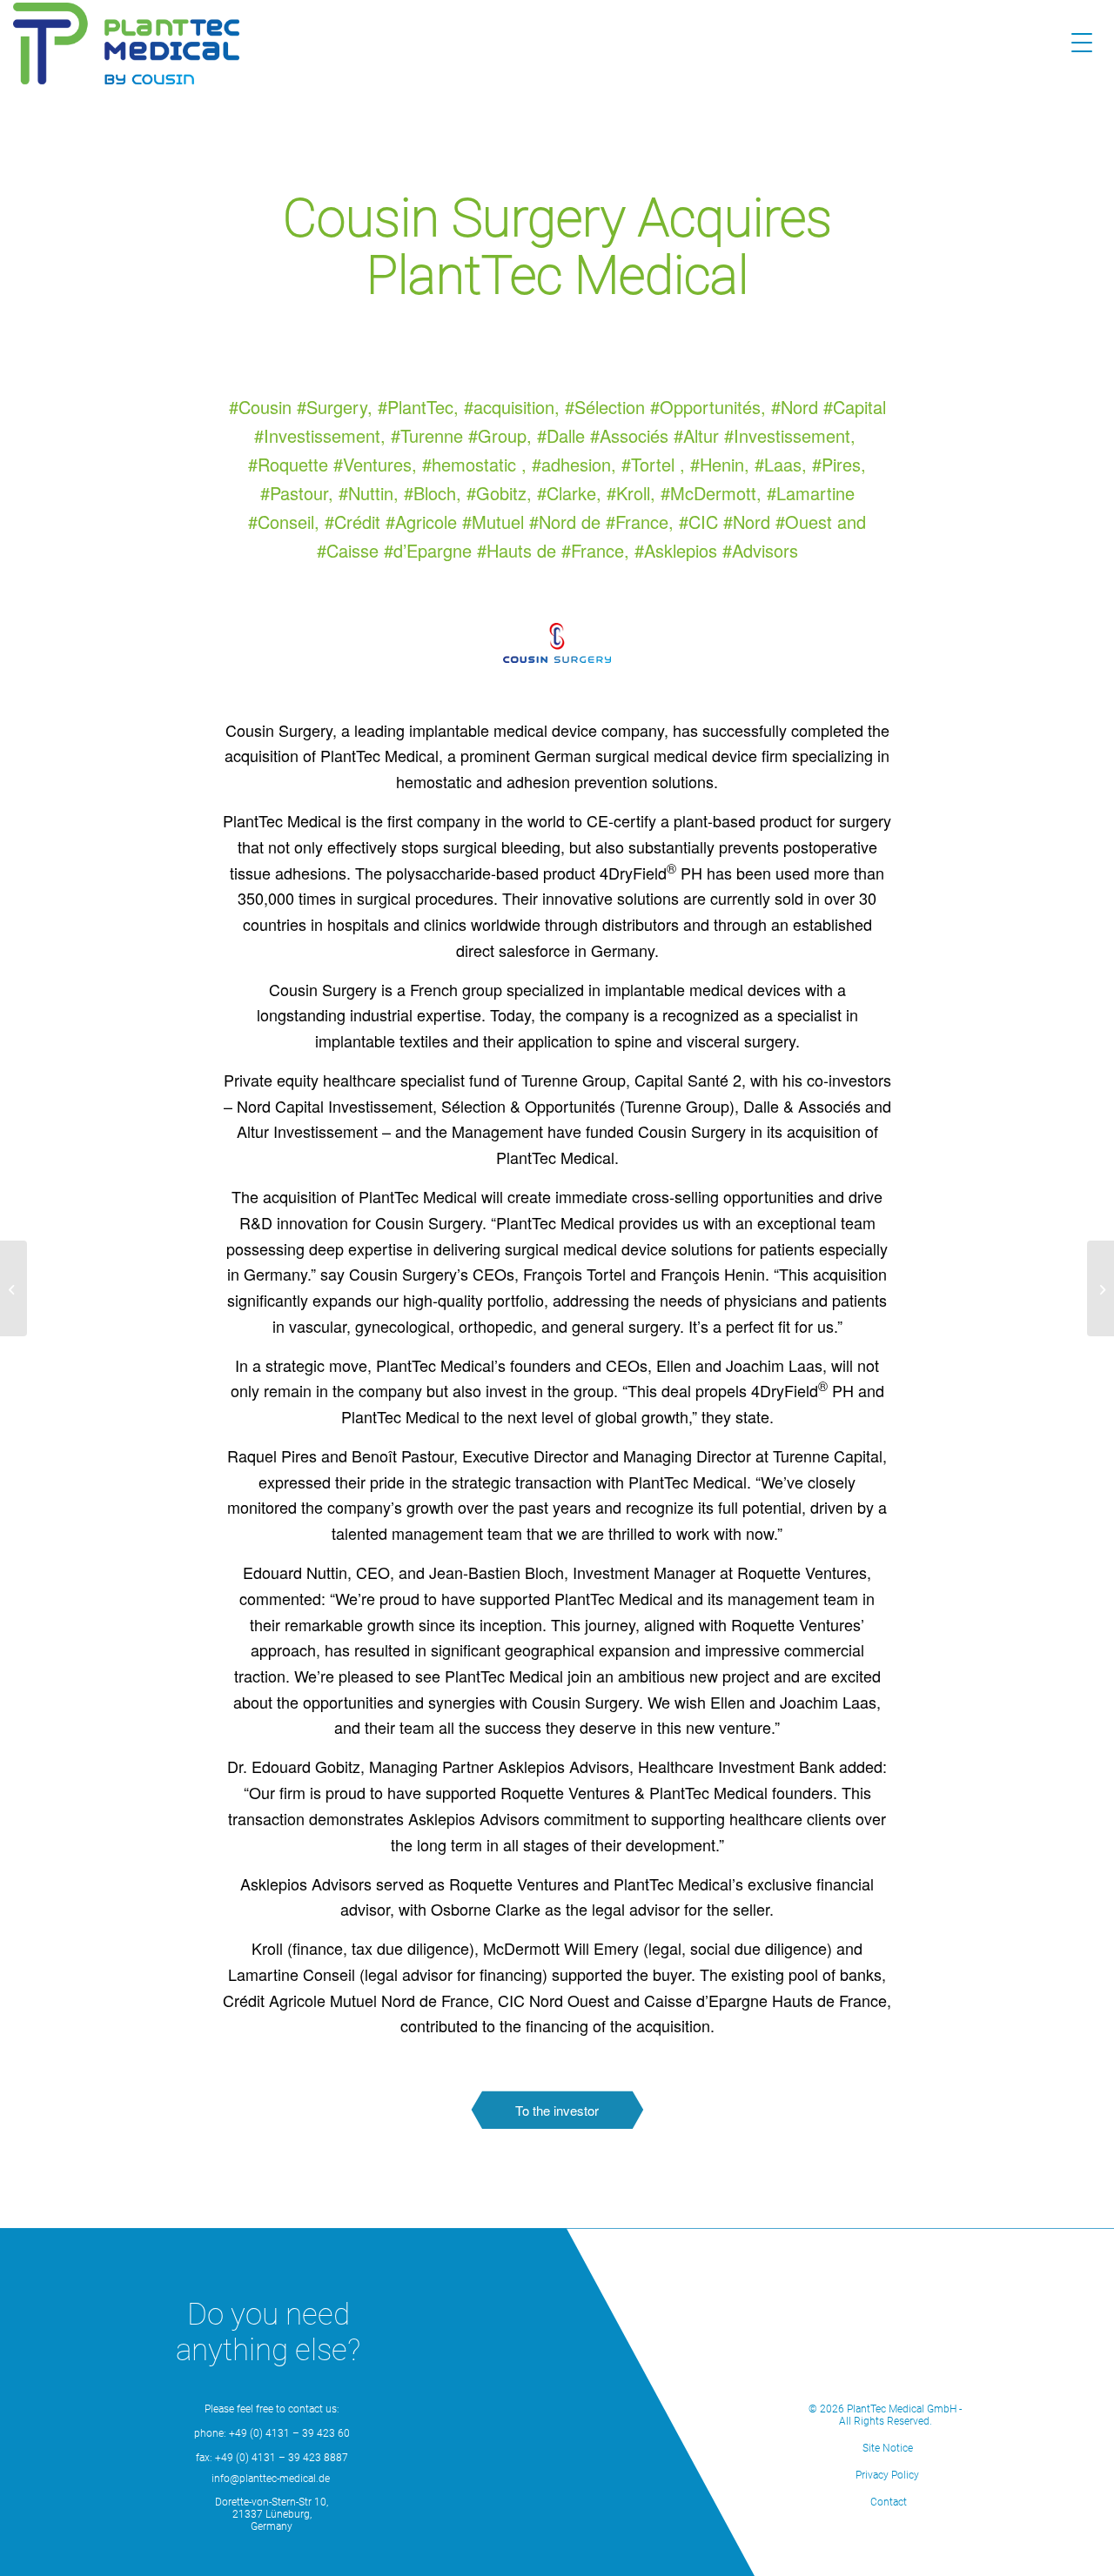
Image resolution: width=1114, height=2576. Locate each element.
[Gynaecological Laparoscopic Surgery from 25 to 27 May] (1101, 1288)
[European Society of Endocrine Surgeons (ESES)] (13, 1288)
